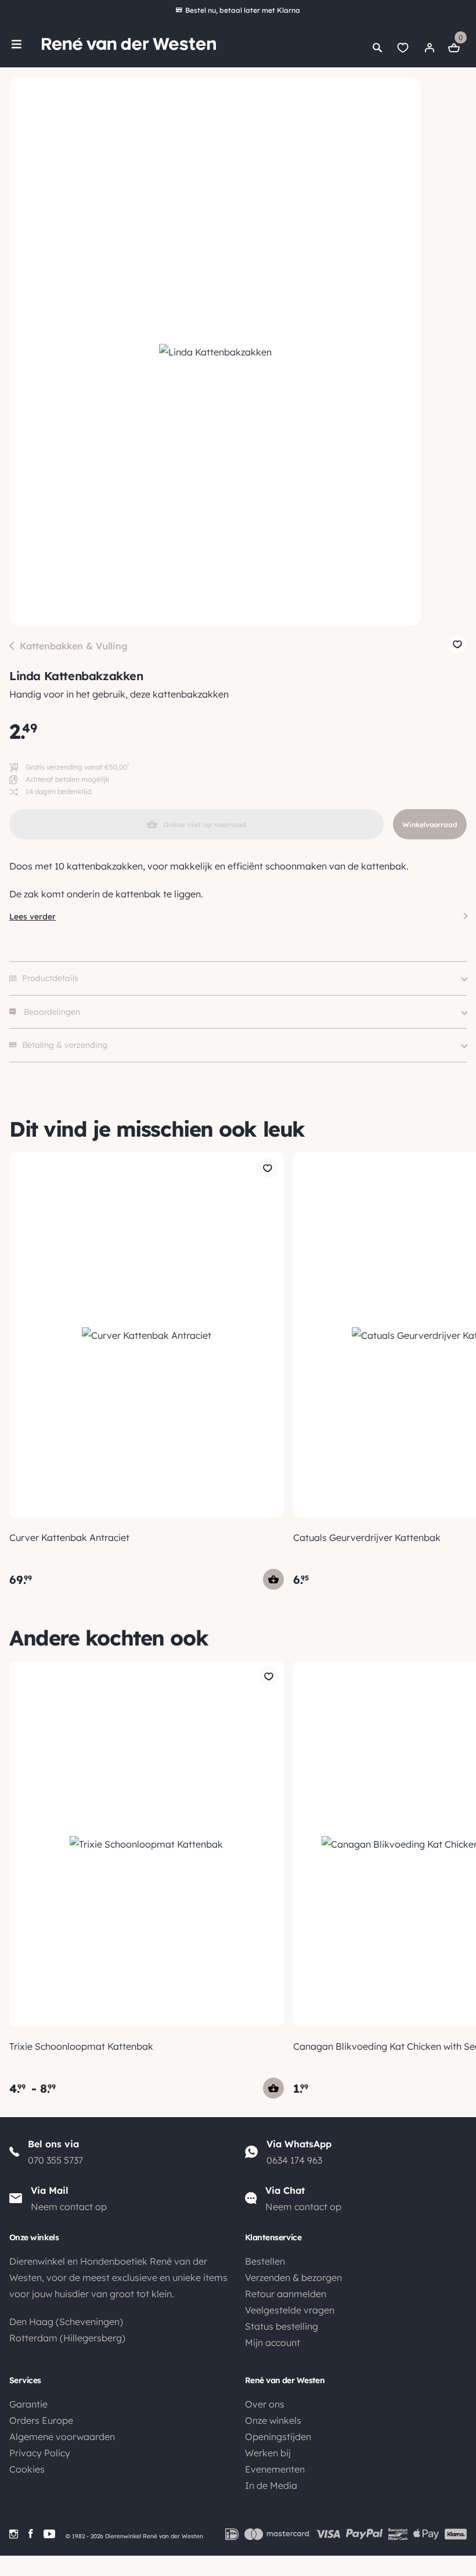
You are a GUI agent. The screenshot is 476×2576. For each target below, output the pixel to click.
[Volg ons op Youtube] (49, 2534)
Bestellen (265, 2261)
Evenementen (275, 2469)
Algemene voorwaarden (62, 2437)
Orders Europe (41, 2420)
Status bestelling (282, 2326)
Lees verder (33, 917)
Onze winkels (273, 2420)
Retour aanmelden (286, 2294)
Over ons (265, 2404)
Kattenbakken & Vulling (74, 646)
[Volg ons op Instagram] (14, 2534)
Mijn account (273, 2343)
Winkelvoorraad (430, 824)
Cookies (27, 2469)
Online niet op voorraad (205, 824)
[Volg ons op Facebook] (31, 2534)
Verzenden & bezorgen (293, 2277)
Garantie (28, 2404)
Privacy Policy (40, 2453)
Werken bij (268, 2453)
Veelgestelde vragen (290, 2310)
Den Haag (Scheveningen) (66, 2322)
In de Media (271, 2485)
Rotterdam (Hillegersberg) (67, 2338)
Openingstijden (278, 2437)
